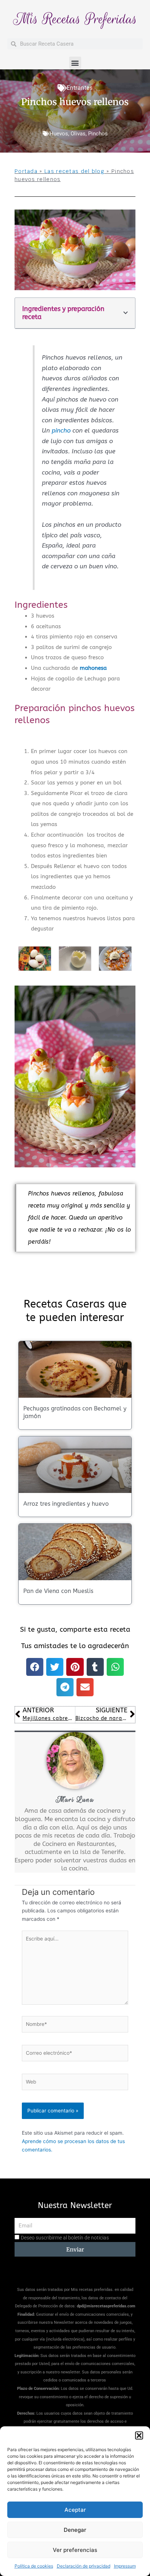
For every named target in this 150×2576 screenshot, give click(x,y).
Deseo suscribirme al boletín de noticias (65, 2238)
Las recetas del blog (74, 171)
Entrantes (80, 88)
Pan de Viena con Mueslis (58, 1591)
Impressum (125, 2566)
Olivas (78, 134)
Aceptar (75, 2510)
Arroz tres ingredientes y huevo (66, 1504)
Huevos (59, 134)
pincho (61, 431)
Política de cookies (34, 2566)
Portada (26, 171)
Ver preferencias (75, 2550)
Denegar (75, 2530)
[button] (139, 2435)
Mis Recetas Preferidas (75, 19)
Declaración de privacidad (84, 2566)
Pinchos (98, 134)
